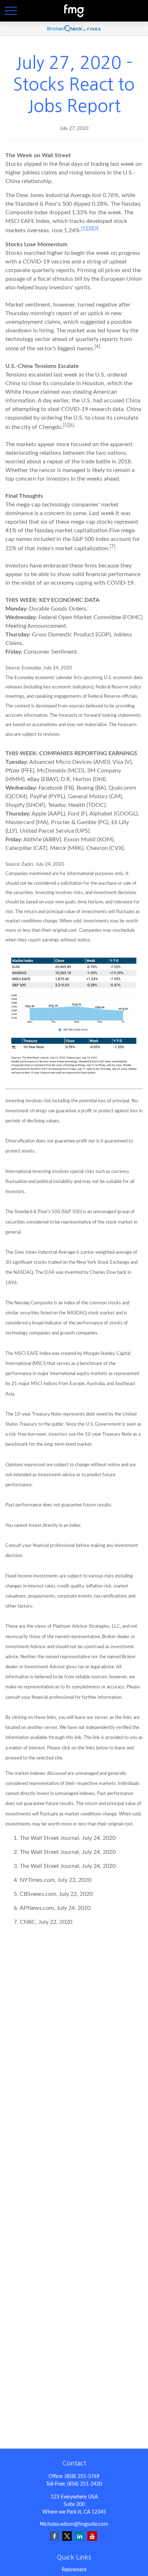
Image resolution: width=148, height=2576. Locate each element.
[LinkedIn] (80, 2536)
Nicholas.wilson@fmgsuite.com (74, 2524)
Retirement (74, 2570)
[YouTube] (92, 2536)
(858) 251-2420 (85, 2484)
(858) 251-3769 (82, 2477)
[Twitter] (67, 2536)
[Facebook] (54, 2536)
